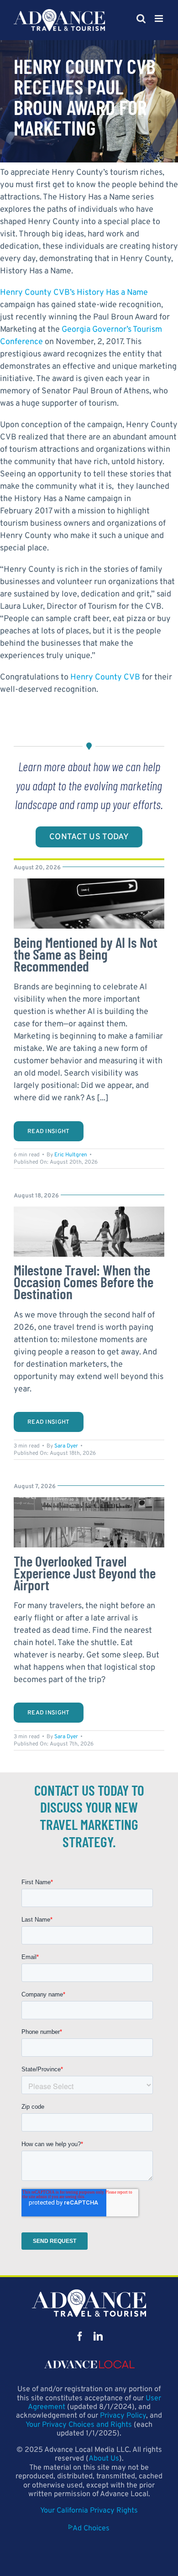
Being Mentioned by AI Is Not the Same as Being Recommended (86, 954)
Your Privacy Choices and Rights (79, 2425)
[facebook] (80, 2336)
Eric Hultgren (71, 1155)
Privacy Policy (123, 2416)
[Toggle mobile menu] (160, 18)
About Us (104, 2459)
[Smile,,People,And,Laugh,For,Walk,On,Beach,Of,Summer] (89, 1210)
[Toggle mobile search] (141, 18)
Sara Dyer (66, 1446)
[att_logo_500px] (89, 2293)
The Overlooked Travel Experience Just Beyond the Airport (85, 1573)
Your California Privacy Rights (89, 2511)
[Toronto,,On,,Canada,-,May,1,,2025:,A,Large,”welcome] (89, 1501)
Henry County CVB (105, 677)
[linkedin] (98, 2336)
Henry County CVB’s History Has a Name (74, 293)
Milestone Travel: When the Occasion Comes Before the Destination (84, 1282)
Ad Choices (91, 2529)
